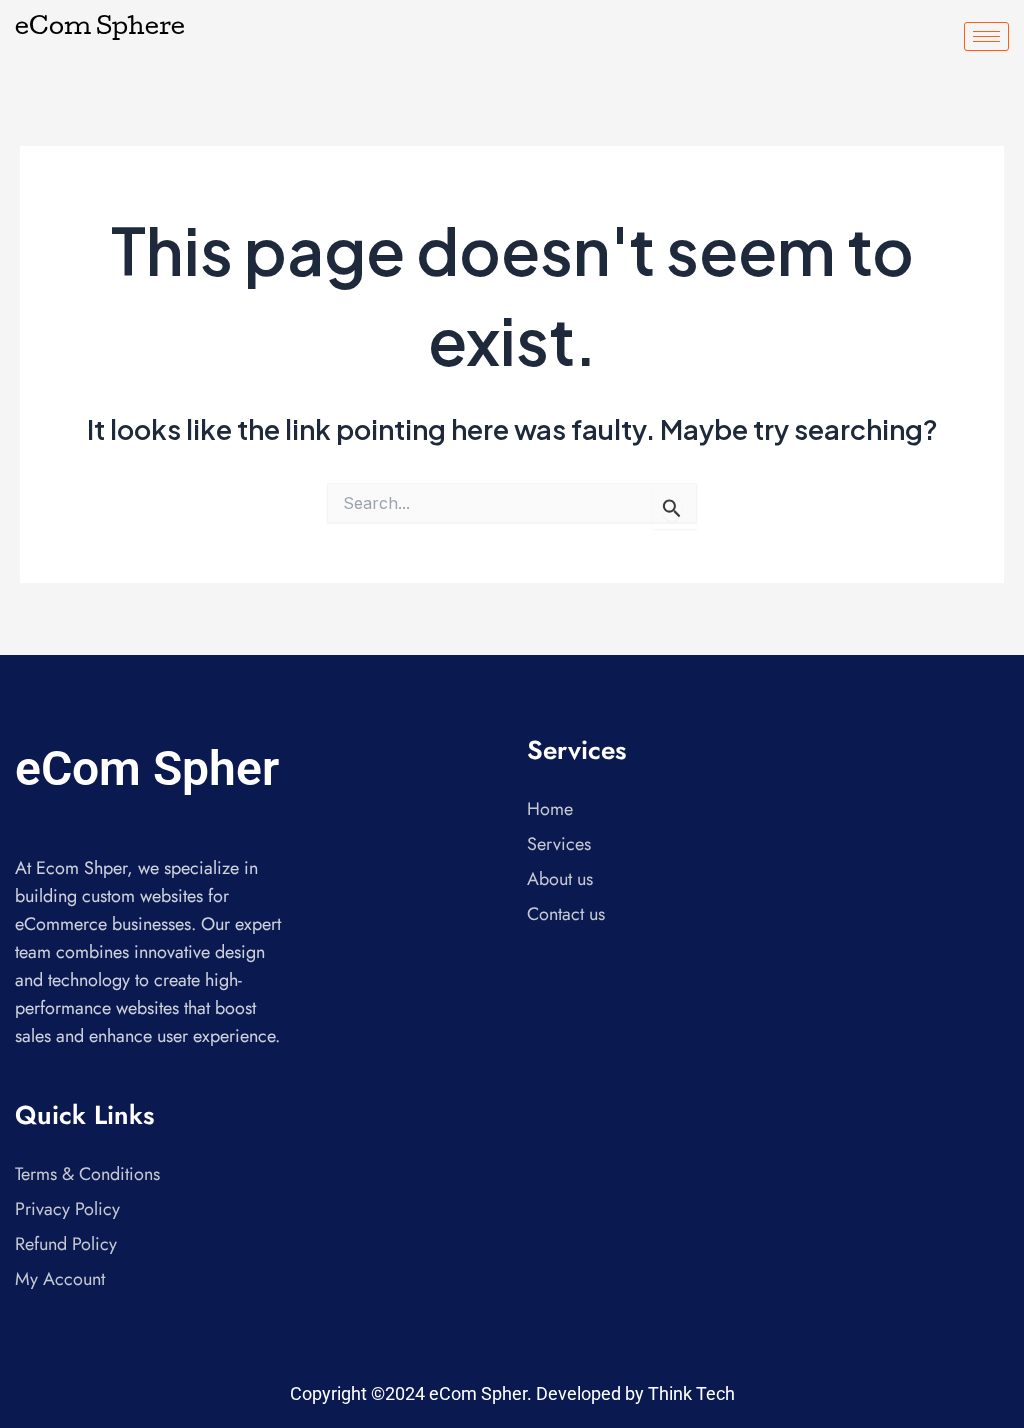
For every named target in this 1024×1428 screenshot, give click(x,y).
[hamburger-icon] (986, 36)
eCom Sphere (100, 29)
